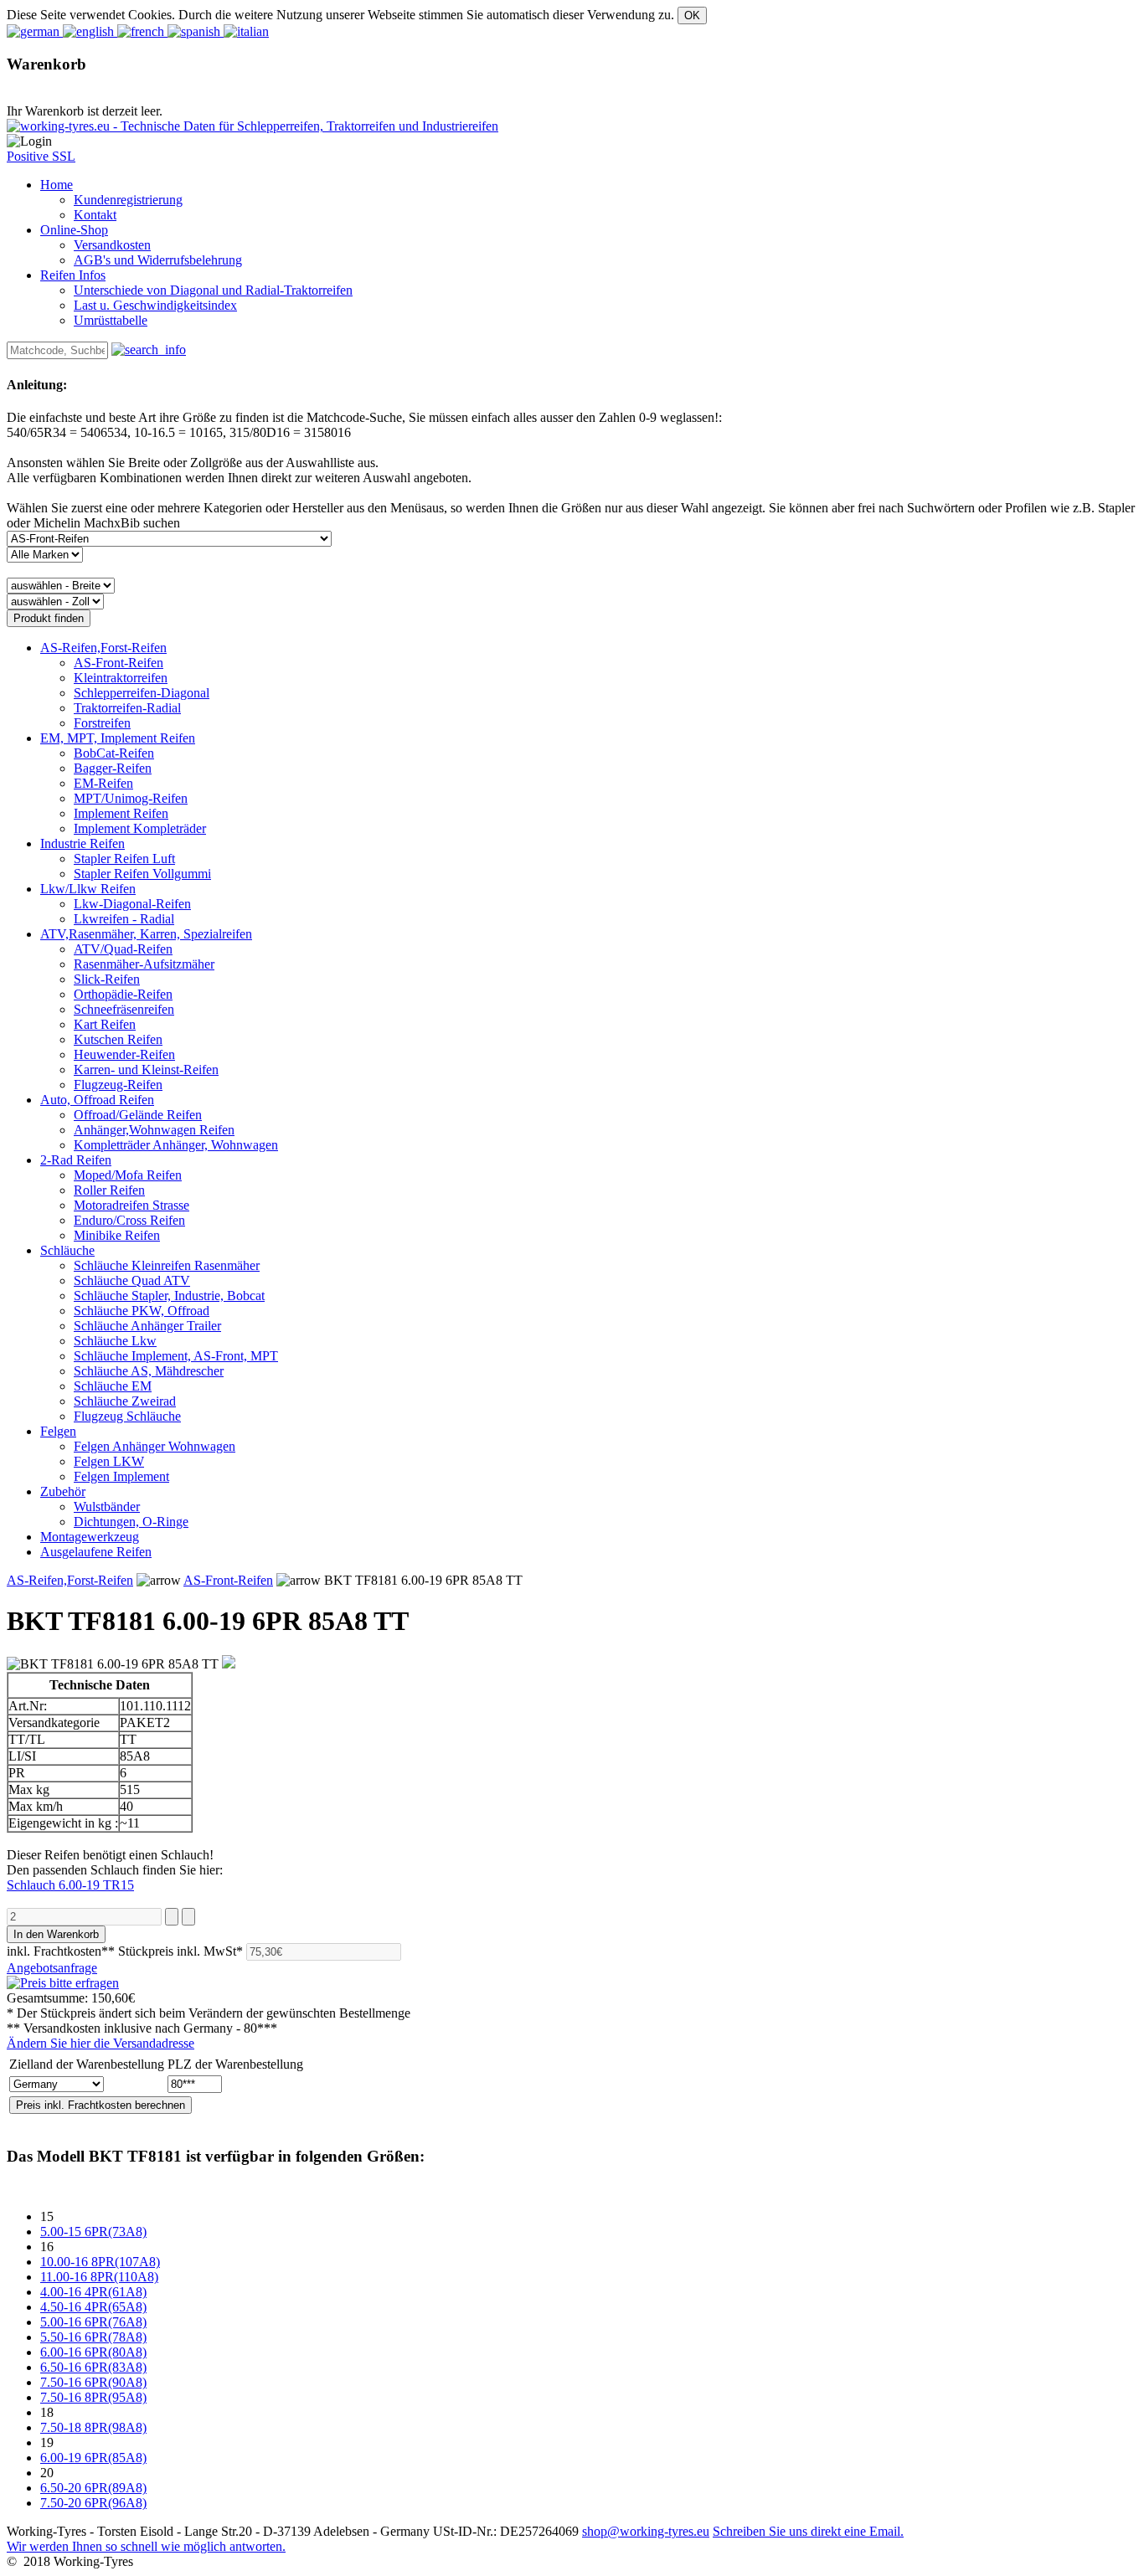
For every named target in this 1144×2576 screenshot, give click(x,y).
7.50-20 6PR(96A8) (93, 2503)
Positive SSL (41, 156)
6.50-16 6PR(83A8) (93, 2367)
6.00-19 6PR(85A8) (93, 2458)
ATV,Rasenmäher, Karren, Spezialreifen (146, 934)
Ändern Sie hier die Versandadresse (100, 2043)
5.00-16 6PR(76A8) (93, 2322)
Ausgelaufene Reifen (96, 1552)
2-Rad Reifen (76, 1160)
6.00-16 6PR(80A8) (93, 2352)
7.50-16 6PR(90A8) (93, 2382)
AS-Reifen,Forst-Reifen (103, 648)
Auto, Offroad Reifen (97, 1100)
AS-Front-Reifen (228, 1580)
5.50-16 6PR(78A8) (93, 2337)
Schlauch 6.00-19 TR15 (70, 1885)
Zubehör (63, 1491)
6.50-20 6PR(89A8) (93, 2488)
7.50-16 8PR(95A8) (93, 2397)
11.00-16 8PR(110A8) (99, 2277)
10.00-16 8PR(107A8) (100, 2262)
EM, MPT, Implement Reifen (118, 738)
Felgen (58, 1431)
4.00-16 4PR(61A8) (93, 2292)
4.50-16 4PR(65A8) (93, 2307)
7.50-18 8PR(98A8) (93, 2427)
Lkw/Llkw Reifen (88, 889)
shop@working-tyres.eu (646, 2531)
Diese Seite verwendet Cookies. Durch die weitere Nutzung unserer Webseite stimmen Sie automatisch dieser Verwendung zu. (340, 15)
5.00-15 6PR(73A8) (93, 2232)
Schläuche (67, 1250)
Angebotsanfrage (52, 1968)
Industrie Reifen (82, 843)
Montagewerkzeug (90, 1537)
